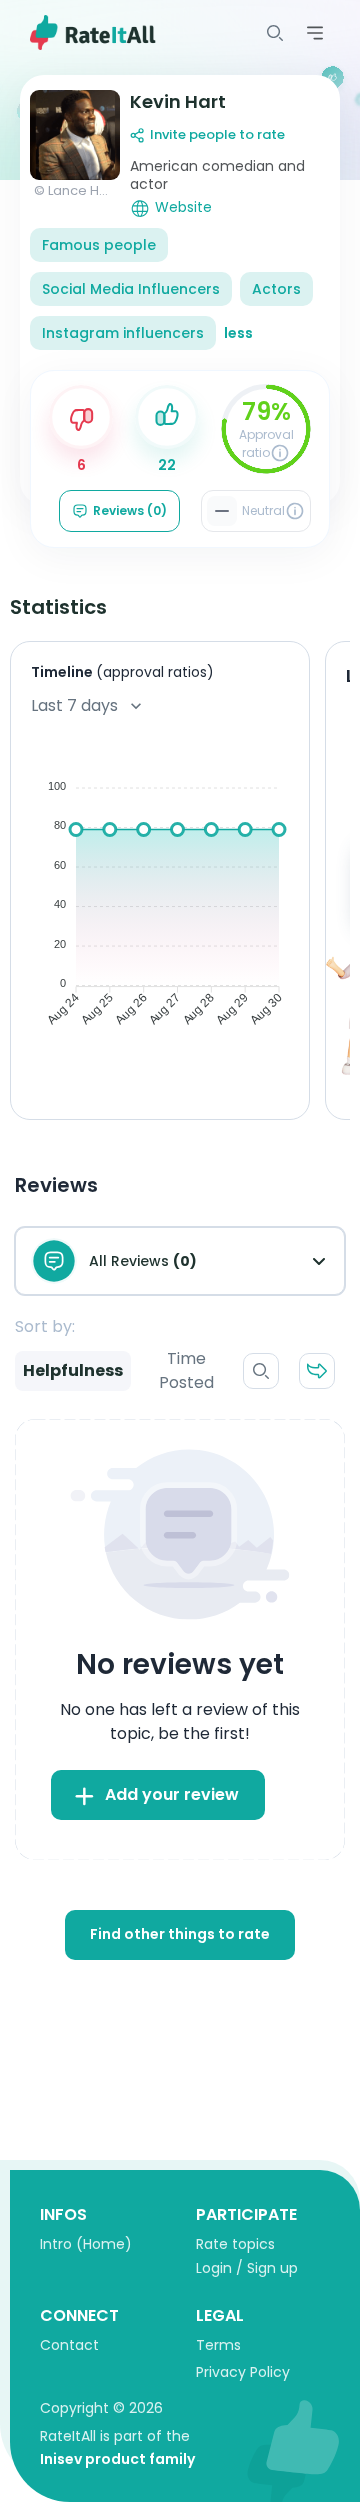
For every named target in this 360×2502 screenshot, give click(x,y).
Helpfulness (73, 1370)
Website (183, 207)
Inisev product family (117, 2459)
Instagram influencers (123, 333)
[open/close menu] (275, 33)
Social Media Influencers (131, 289)
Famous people (99, 245)
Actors (276, 289)
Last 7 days (74, 705)
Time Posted (186, 1370)
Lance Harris (88, 190)
